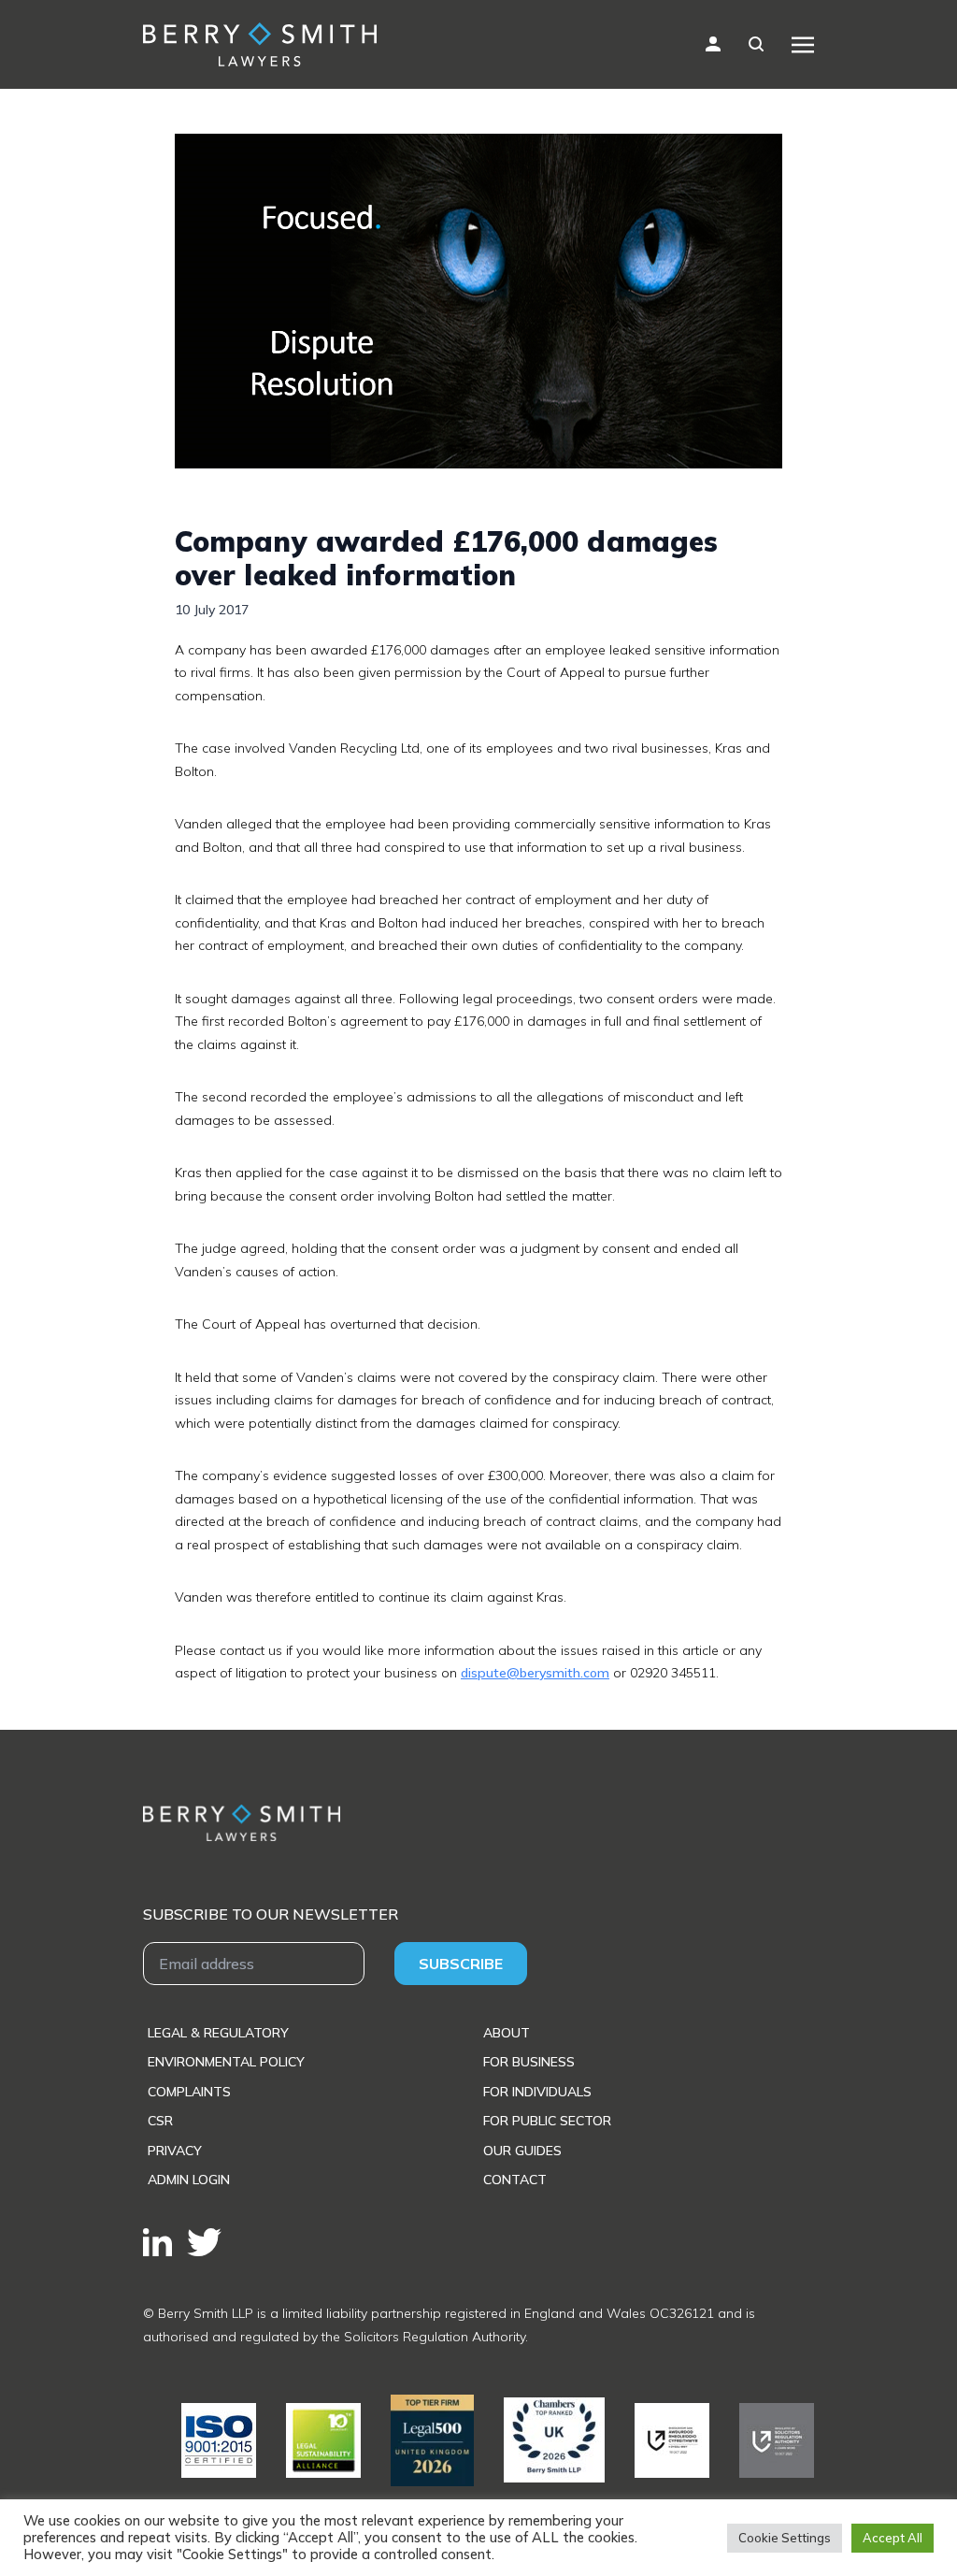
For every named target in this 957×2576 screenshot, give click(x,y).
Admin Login (189, 2180)
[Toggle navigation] (803, 44)
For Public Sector (547, 2121)
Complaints (189, 2092)
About (507, 2033)
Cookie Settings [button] (785, 2538)
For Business (529, 2062)
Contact (515, 2180)
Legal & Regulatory (218, 2033)
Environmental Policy (226, 2062)
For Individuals (537, 2092)
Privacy (175, 2151)
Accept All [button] (893, 2538)
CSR (160, 2121)
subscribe (461, 1964)
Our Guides (522, 2151)
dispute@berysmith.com (535, 1673)
